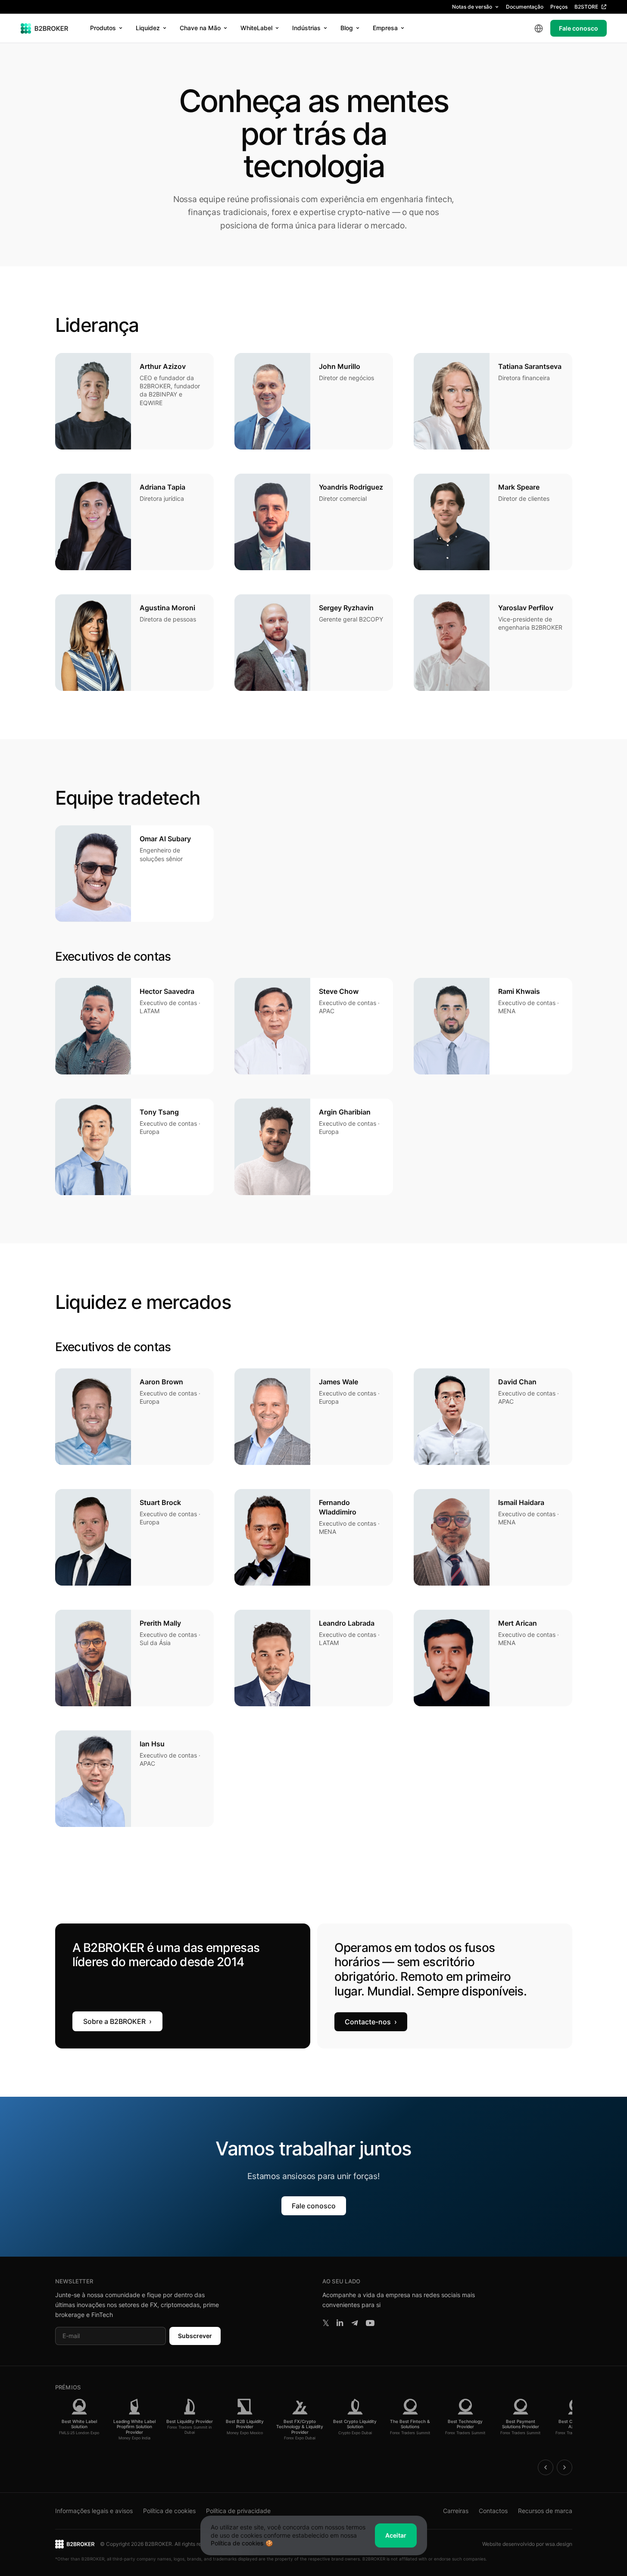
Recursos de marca (545, 2511)
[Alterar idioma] (539, 28)
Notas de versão (472, 7)
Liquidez (148, 28)
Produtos (103, 28)
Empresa (385, 28)
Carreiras (456, 2511)
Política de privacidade (238, 2511)
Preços (559, 7)
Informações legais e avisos (94, 2511)
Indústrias (306, 28)
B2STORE (586, 7)
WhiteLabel (256, 28)
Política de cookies (169, 2511)
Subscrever (195, 2336)
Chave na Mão (200, 28)
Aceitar (396, 2535)
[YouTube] (370, 2323)
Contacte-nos (371, 2022)
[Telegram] (355, 2323)
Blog (347, 28)
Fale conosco (579, 28)
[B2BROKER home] (45, 28)
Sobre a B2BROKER (117, 2021)
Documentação (525, 7)
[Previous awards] (546, 2467)
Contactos (493, 2511)
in (340, 2323)
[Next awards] (565, 2467)
